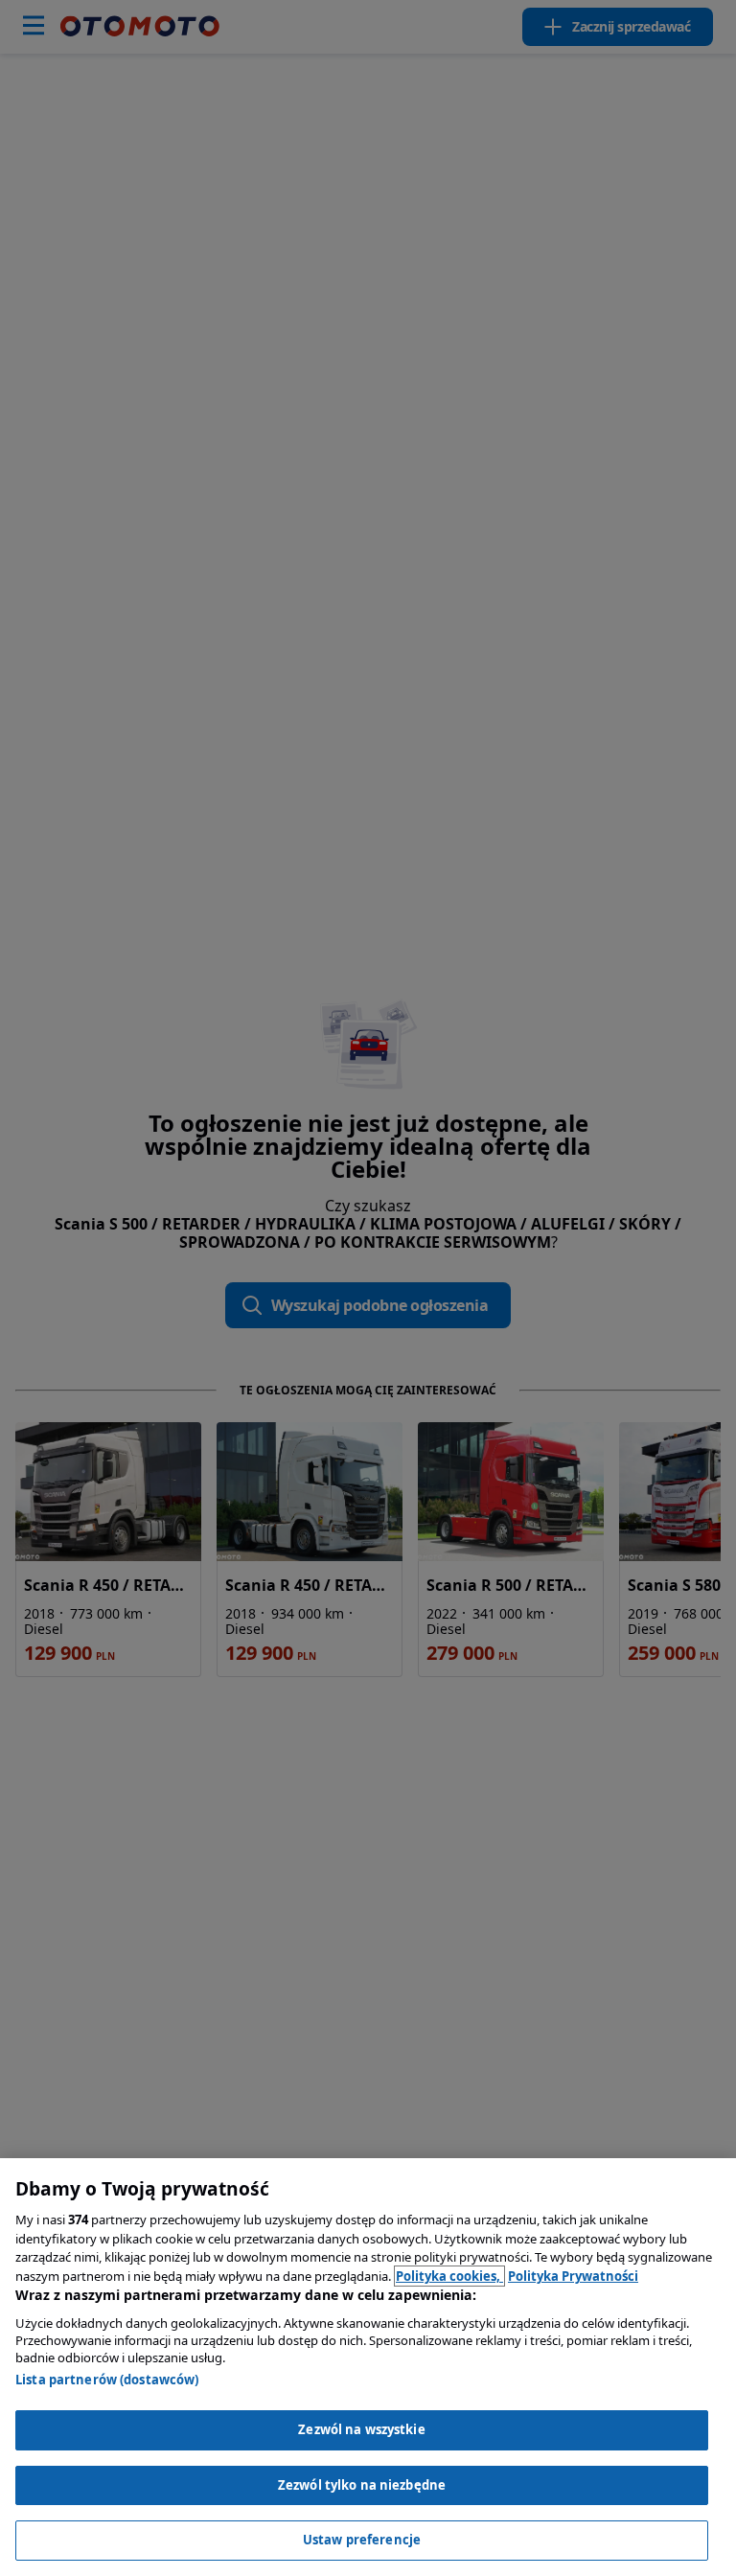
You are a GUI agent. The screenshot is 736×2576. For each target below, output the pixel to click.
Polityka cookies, (449, 2276)
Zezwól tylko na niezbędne (362, 2485)
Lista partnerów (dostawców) (107, 2380)
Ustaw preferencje (362, 2540)
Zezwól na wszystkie (361, 2429)
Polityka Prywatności (573, 2276)
